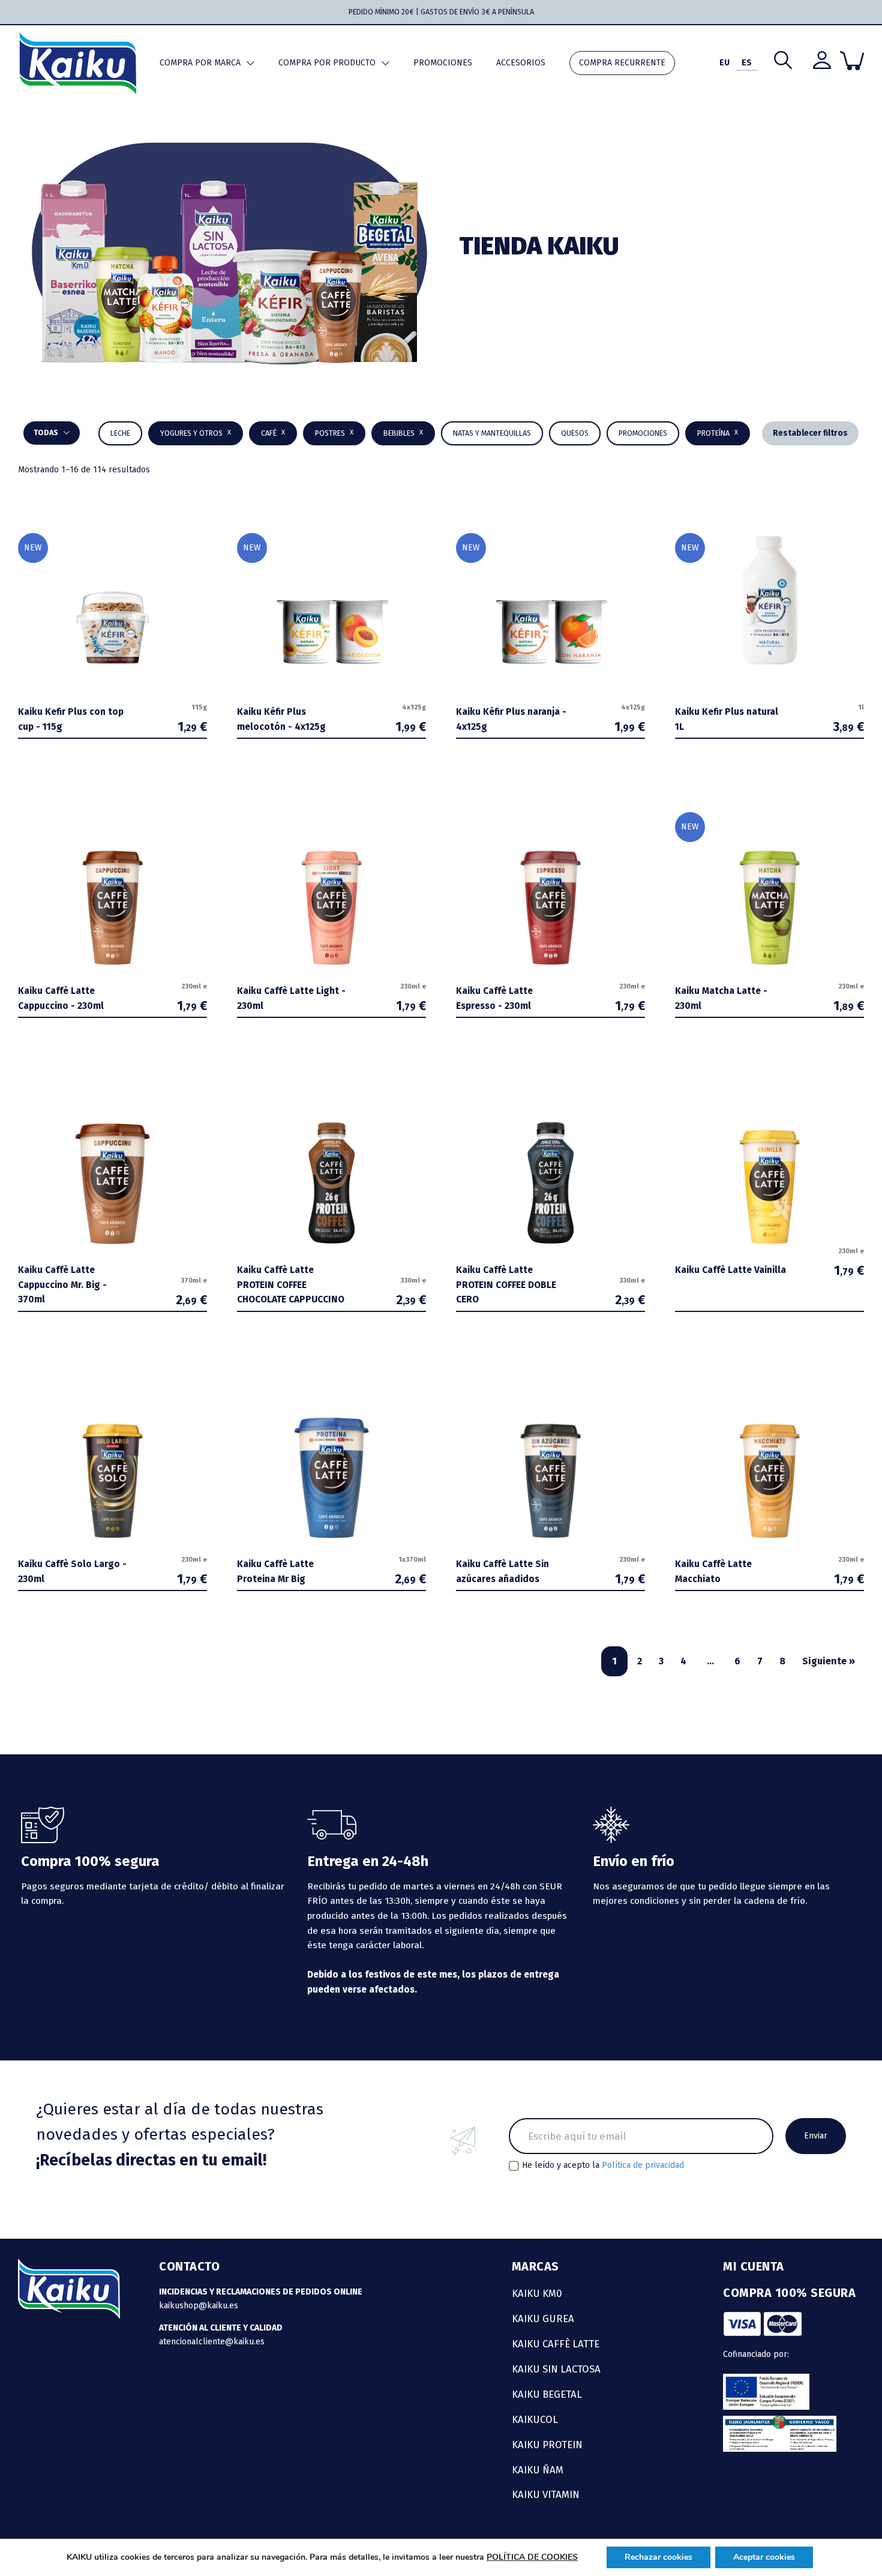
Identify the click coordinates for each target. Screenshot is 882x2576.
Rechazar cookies (658, 2557)
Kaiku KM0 (537, 2293)
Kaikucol (535, 2419)
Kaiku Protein (547, 2445)
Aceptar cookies (764, 2557)
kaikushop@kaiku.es (199, 2306)
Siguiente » (829, 1661)
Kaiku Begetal (547, 2394)
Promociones (443, 63)
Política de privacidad (643, 2165)
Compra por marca (200, 63)
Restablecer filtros (810, 433)
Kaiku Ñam (538, 2470)
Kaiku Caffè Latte (556, 2344)
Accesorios (521, 63)
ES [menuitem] (747, 63)
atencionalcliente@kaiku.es (212, 2342)
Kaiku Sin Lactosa (556, 2369)
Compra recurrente (622, 63)
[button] (403, 433)
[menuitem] (724, 63)
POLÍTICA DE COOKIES (532, 2557)
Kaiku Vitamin (546, 2494)
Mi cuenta (754, 2266)
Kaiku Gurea (543, 2319)
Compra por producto (327, 63)
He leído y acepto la (603, 2165)
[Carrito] (852, 61)
